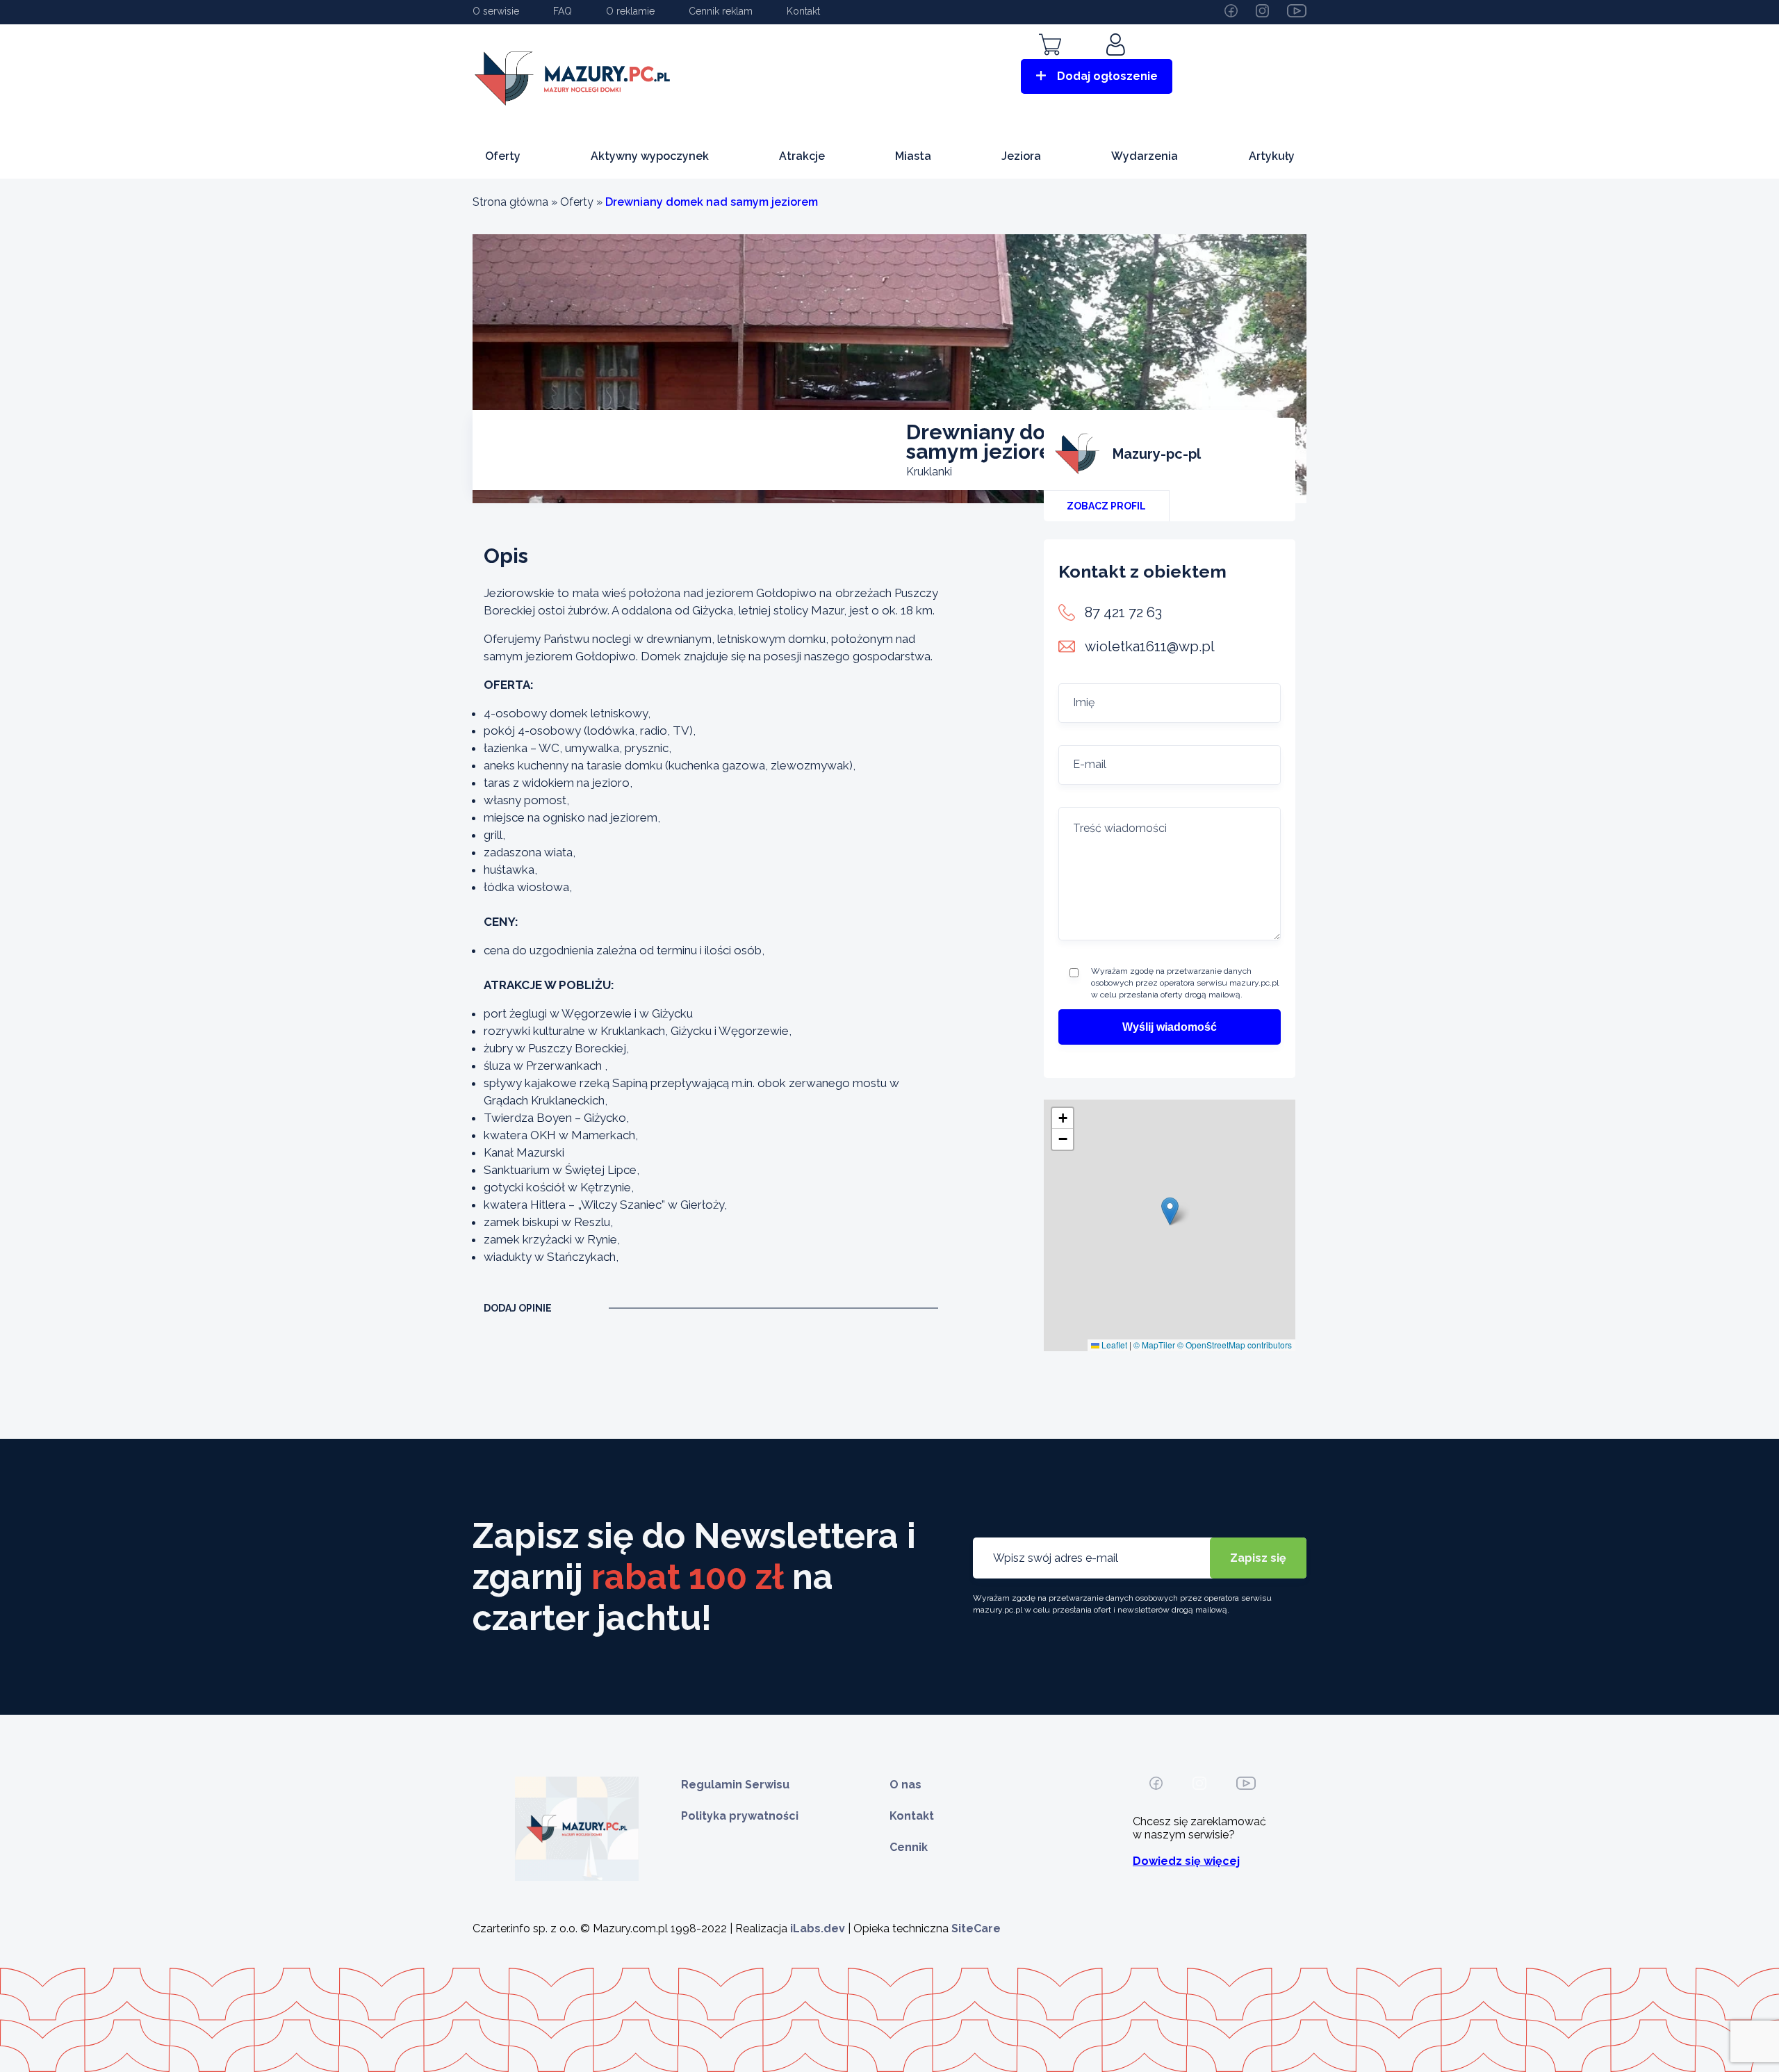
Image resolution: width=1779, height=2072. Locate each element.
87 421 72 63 (1123, 612)
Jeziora (1021, 156)
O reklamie (630, 11)
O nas (905, 1785)
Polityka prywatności (740, 1816)
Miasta (913, 156)
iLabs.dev (818, 1928)
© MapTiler (1154, 1345)
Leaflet (1113, 1345)
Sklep (1050, 64)
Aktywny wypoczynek (650, 156)
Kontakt (803, 11)
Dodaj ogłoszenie (1107, 76)
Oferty (503, 156)
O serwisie (496, 11)
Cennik (909, 1847)
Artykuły (1272, 156)
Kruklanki (929, 472)
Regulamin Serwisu (735, 1785)
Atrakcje (802, 156)
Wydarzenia (1145, 156)
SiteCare (976, 1928)
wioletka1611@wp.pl (1150, 646)
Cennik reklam (721, 11)
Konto (1117, 64)
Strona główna (510, 202)
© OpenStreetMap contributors (1235, 1345)
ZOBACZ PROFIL (1106, 506)
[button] (1170, 1211)
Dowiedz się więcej (1186, 1861)
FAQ (563, 11)
